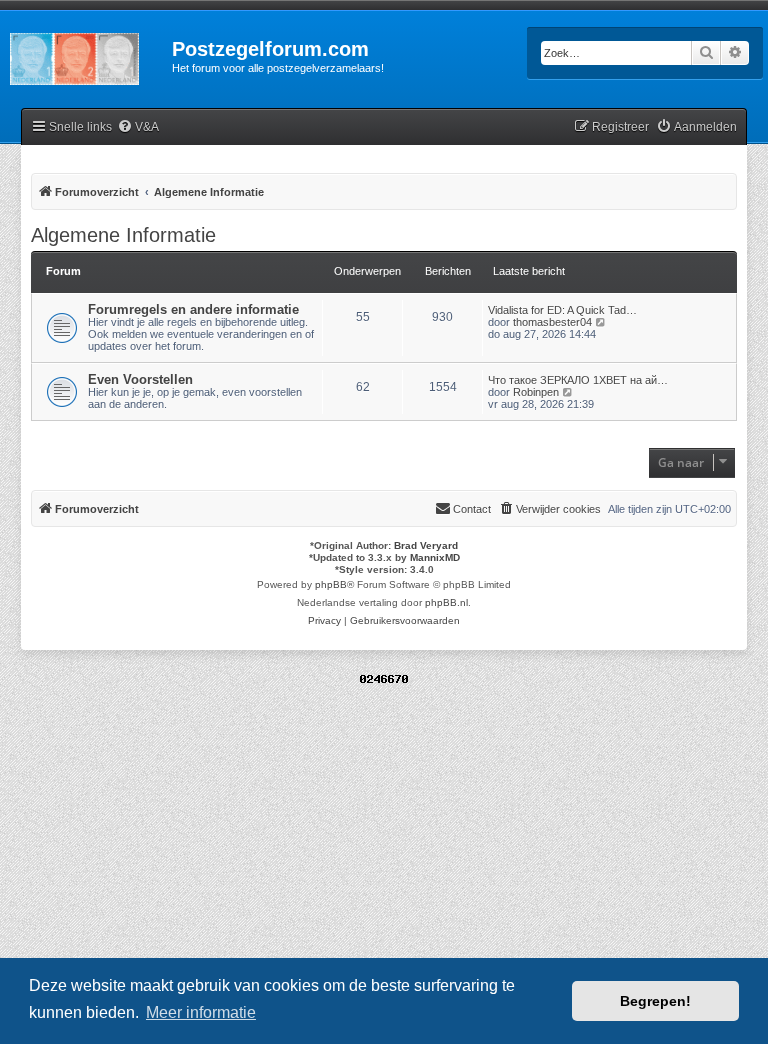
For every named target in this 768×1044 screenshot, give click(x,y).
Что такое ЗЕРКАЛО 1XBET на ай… (578, 380)
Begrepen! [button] (655, 1001)
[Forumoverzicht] (86, 55)
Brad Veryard (426, 545)
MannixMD (435, 557)
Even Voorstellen (140, 379)
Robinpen (536, 392)
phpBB (331, 584)
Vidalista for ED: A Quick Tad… (562, 310)
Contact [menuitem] (472, 509)
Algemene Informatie (123, 235)
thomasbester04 (552, 322)
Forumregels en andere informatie (193, 309)
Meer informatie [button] (201, 1012)
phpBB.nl (446, 602)
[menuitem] (138, 127)
